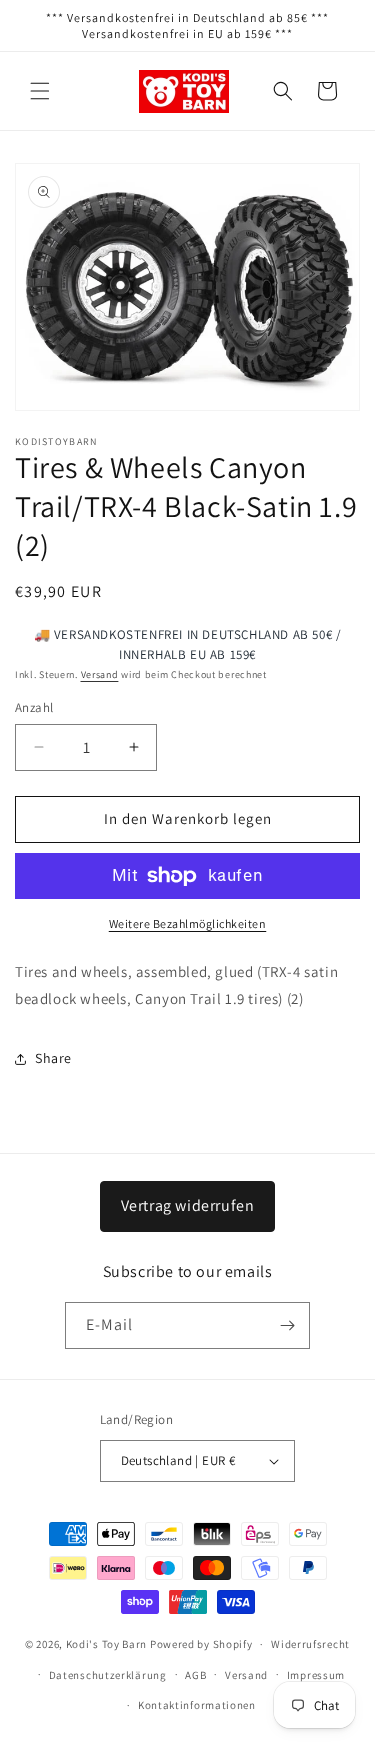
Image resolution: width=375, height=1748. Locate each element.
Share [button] (53, 1058)
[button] (40, 91)
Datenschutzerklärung (108, 1675)
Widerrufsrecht (310, 1644)
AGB (195, 1675)
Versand (100, 674)
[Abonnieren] (287, 1325)
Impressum (316, 1675)
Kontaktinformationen (197, 1705)
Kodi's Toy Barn (107, 1644)
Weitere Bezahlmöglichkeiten (188, 923)
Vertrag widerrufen (188, 1205)
